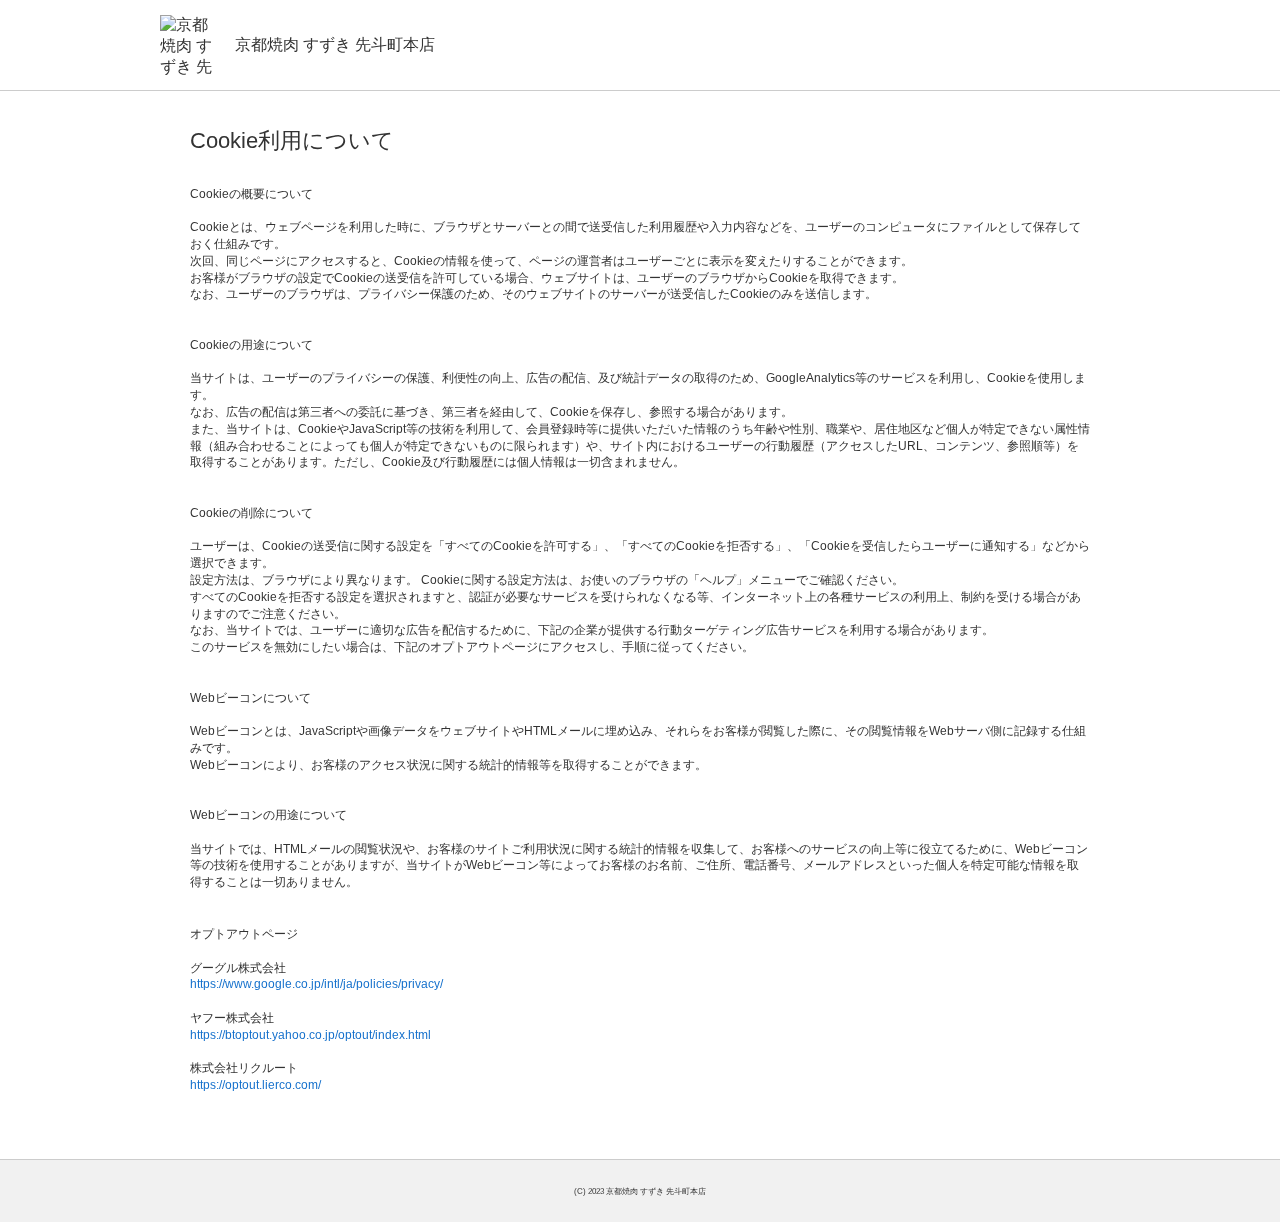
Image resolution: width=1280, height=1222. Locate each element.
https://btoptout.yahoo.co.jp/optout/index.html (310, 1035)
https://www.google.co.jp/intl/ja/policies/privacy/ (316, 984)
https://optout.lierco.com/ (255, 1085)
